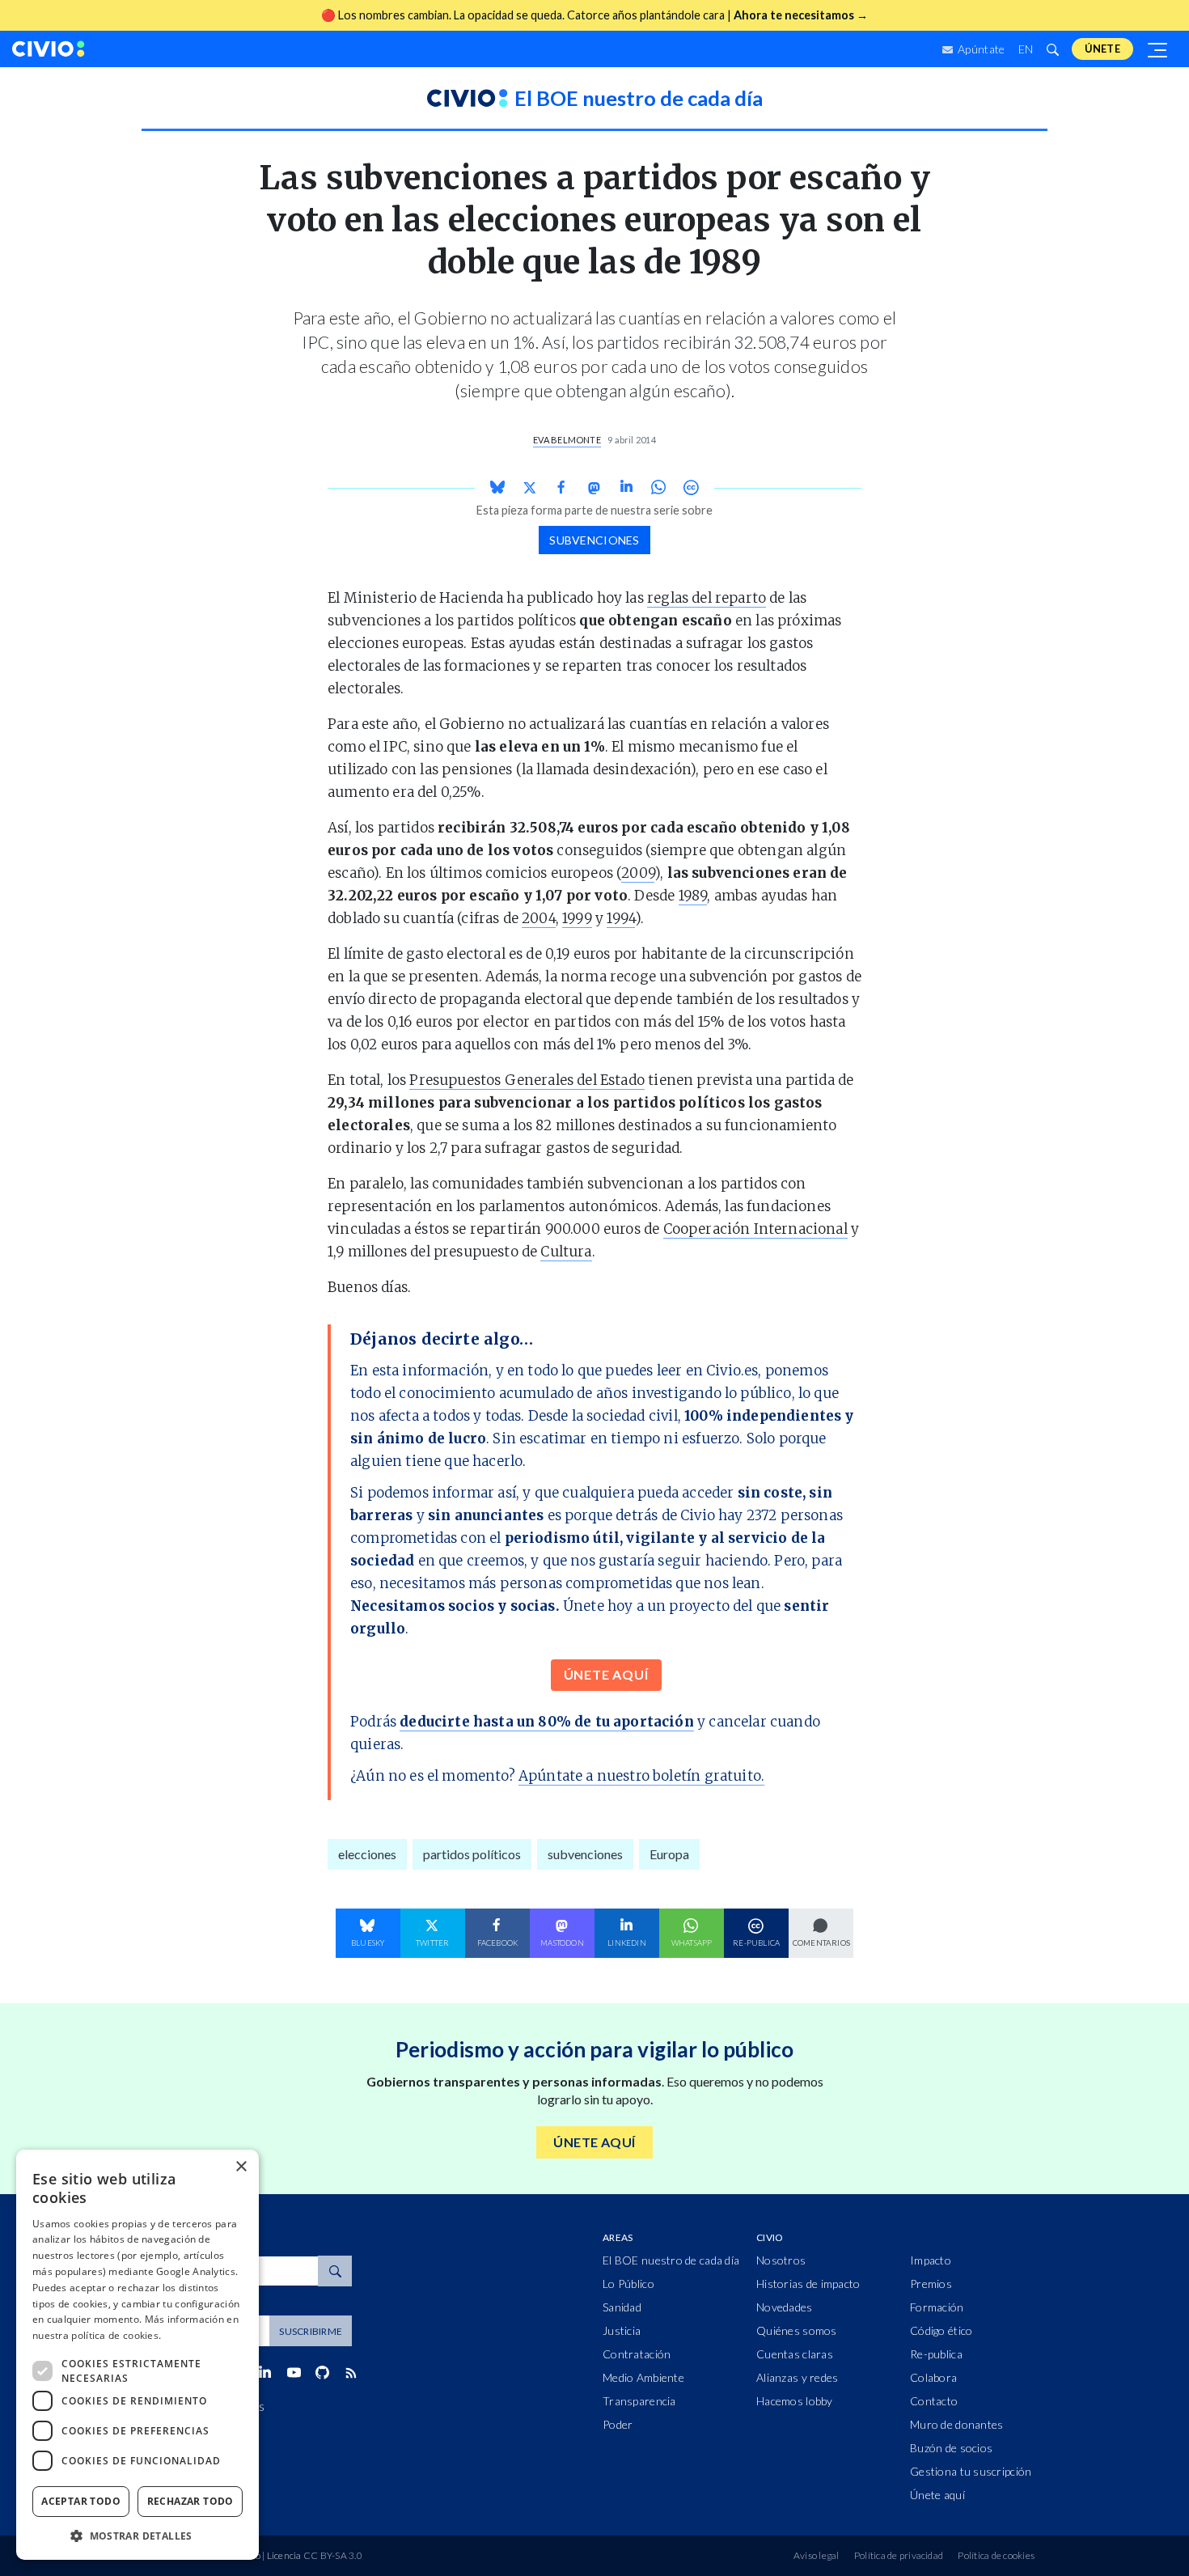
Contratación (637, 2354)
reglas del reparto (707, 598)
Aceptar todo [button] (81, 2501)
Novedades (785, 2307)
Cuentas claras (795, 2354)
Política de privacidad (899, 2555)
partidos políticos (472, 1854)
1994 (621, 918)
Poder (618, 2424)
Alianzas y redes (797, 2377)
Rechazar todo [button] (190, 2501)
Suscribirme (311, 2331)
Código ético (941, 2330)
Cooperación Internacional (755, 1229)
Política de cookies (996, 2555)
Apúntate (980, 49)
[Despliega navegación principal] (1158, 49)
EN (1026, 49)
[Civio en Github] (322, 2373)
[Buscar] (1052, 49)
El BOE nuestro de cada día (671, 2260)
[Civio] (49, 49)
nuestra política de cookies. (97, 2335)
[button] (138, 2536)
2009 (638, 873)
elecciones (367, 1854)
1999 (577, 918)
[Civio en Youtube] (294, 2373)
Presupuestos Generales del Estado (527, 1080)
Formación (937, 2307)
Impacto (931, 2260)
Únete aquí (937, 2495)
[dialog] (138, 2355)
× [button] (241, 2167)
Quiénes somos (797, 2330)
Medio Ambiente (643, 2377)
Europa (669, 1854)
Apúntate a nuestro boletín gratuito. (641, 1776)
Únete (1102, 49)
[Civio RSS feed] (351, 2373)
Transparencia (639, 2401)
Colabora (933, 2377)
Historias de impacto (808, 2284)
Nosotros (781, 2260)
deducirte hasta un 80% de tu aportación (547, 1722)
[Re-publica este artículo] (691, 487)
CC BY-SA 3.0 (333, 2555)
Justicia (622, 2330)
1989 (693, 896)
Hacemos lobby (795, 2401)
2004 (539, 918)
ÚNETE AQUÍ (606, 1674)
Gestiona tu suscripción (971, 2471)
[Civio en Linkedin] (265, 2373)
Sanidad (622, 2307)
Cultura (566, 1252)
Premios (931, 2284)
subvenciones (594, 540)
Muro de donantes (956, 2424)
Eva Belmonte (567, 440)
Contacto (934, 2401)
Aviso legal (817, 2555)
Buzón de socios (951, 2448)
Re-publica (936, 2354)
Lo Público (628, 2284)
